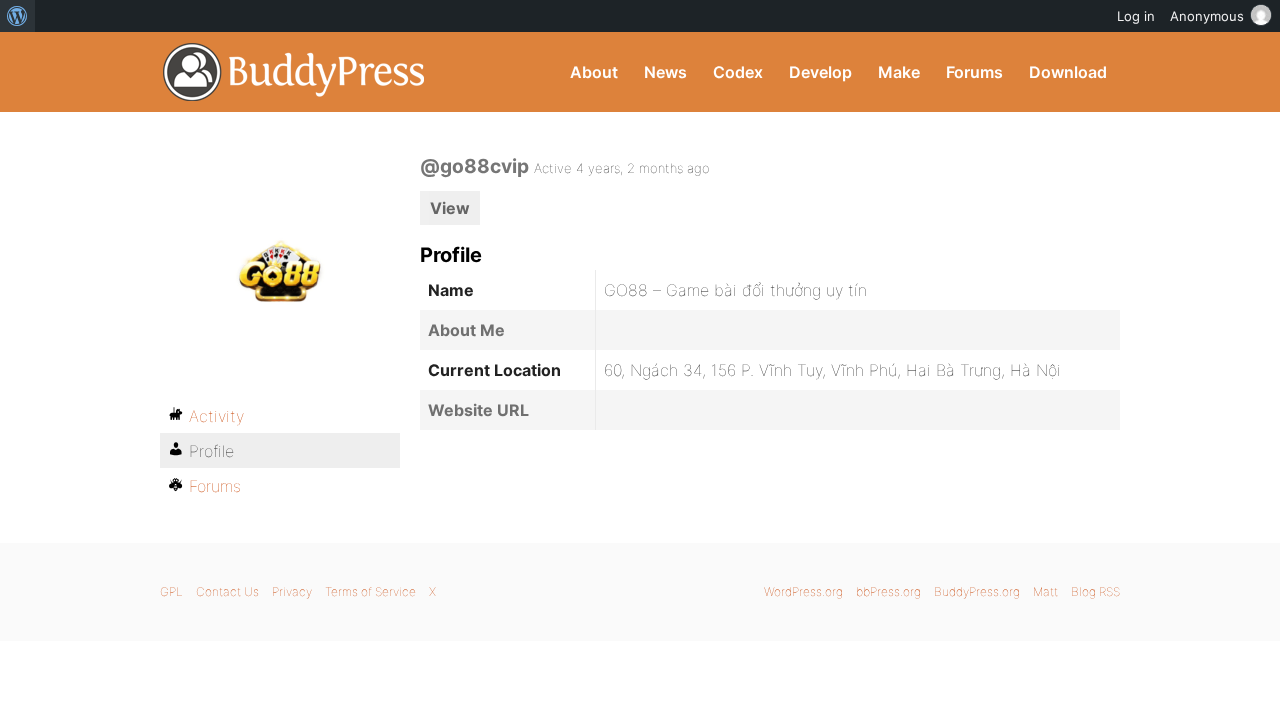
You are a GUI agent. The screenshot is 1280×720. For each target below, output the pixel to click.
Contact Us (227, 591)
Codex (738, 72)
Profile (211, 451)
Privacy (292, 591)
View (450, 208)
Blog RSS (1095, 591)
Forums (974, 72)
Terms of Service (370, 591)
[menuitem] (17, 16)
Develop (820, 72)
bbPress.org (888, 591)
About (594, 72)
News (665, 72)
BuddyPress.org (294, 72)
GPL (171, 591)
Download (1068, 72)
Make (899, 72)
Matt (1045, 591)
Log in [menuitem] (1136, 16)
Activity (216, 416)
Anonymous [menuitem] (1207, 16)
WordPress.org (803, 591)
